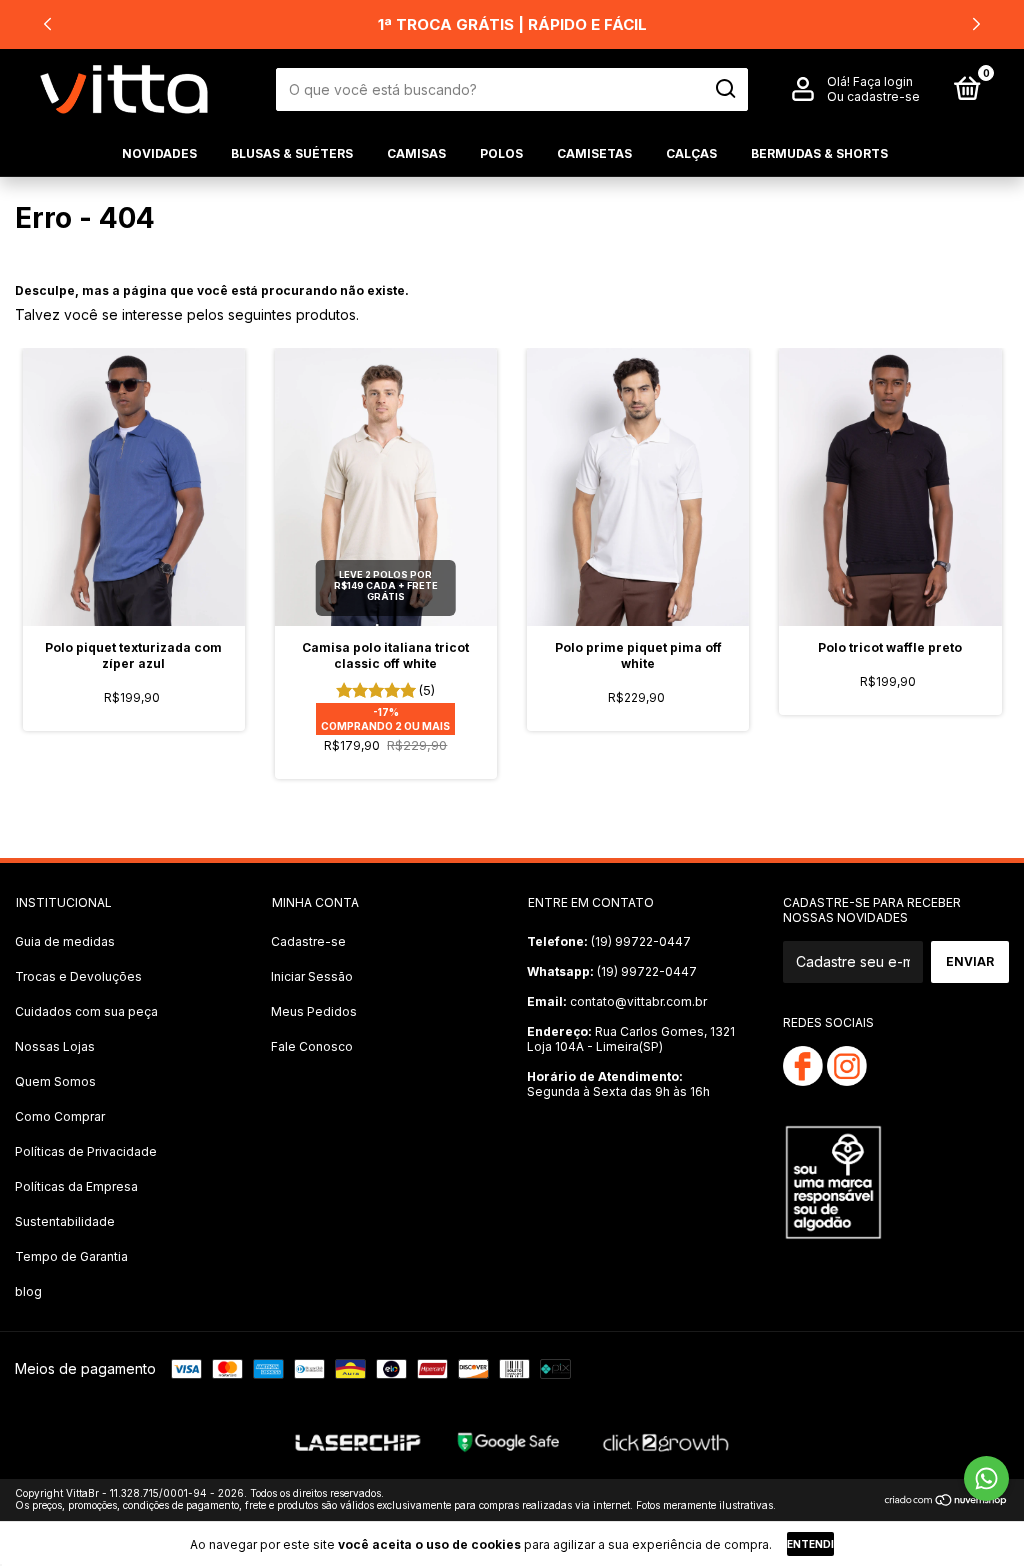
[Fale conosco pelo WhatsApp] (986, 1478)
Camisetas (594, 153)
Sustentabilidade (65, 1221)
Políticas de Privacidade (86, 1151)
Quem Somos (55, 1081)
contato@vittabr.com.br (617, 1001)
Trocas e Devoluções (78, 976)
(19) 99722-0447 (609, 941)
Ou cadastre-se (873, 96)
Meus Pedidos (314, 1011)
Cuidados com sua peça (86, 1011)
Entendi (810, 1544)
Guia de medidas (65, 941)
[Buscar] (724, 89)
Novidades (159, 153)
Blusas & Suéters (292, 153)
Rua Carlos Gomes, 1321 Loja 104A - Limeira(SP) (631, 1039)
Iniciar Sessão (312, 976)
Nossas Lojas (55, 1046)
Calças (691, 153)
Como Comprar (60, 1116)
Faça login (883, 81)
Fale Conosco (312, 1046)
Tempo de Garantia (71, 1256)
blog (28, 1291)
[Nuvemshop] (946, 1501)
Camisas (416, 153)
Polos (501, 153)
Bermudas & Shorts (819, 153)
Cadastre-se (308, 941)
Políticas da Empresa (76, 1186)
